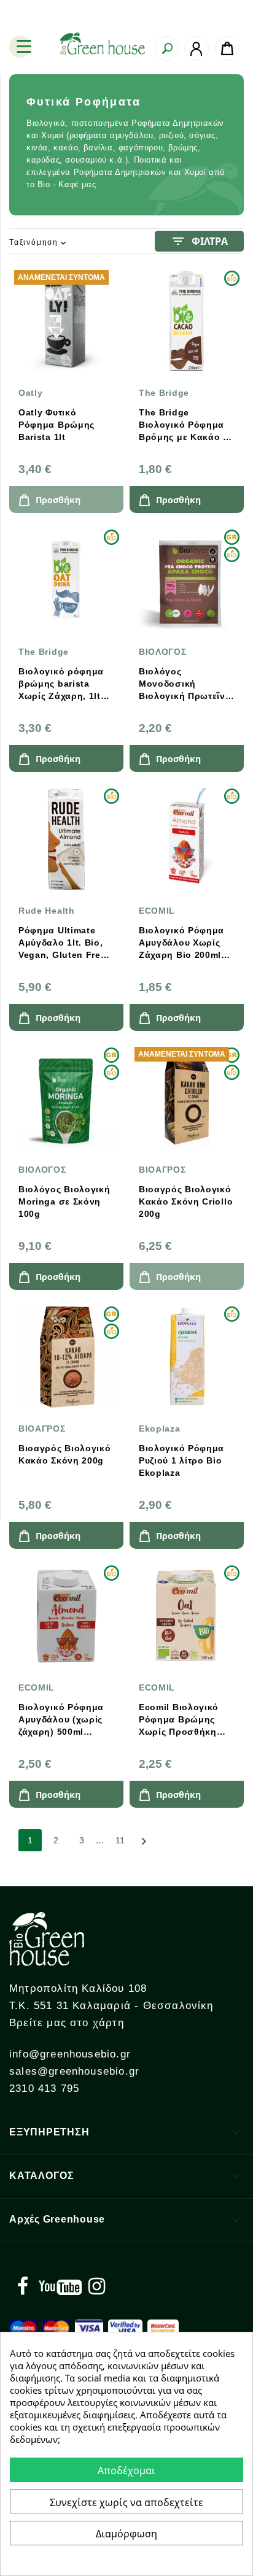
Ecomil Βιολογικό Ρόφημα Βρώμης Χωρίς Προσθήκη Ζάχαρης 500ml (179, 1720)
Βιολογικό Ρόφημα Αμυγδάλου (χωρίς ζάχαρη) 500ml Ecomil (61, 1720)
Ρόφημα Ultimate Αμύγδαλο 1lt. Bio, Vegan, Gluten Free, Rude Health (64, 943)
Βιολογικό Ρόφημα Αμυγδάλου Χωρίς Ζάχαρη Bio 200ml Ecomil (181, 943)
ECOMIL (157, 911)
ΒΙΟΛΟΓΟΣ (163, 652)
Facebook (23, 2286)
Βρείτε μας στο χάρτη (67, 2023)
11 (120, 1840)
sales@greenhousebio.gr (74, 2071)
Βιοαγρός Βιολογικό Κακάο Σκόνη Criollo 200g (186, 1201)
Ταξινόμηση (39, 243)
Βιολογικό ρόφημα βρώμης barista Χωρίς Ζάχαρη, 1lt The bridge (61, 684)
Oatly (31, 393)
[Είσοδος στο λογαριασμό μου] (197, 48)
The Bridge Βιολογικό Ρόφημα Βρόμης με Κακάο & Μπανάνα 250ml (184, 425)
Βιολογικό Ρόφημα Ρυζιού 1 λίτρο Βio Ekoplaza (181, 1460)
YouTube (60, 2286)
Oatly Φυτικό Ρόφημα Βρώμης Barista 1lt (56, 425)
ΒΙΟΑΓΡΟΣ (162, 1170)
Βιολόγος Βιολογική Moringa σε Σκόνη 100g (64, 1201)
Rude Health (47, 911)
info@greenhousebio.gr (70, 2054)
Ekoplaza (160, 1429)
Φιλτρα (199, 241)
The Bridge (164, 393)
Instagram (96, 2286)
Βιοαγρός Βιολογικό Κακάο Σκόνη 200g (65, 1454)
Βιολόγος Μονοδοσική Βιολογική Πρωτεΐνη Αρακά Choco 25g (185, 684)
